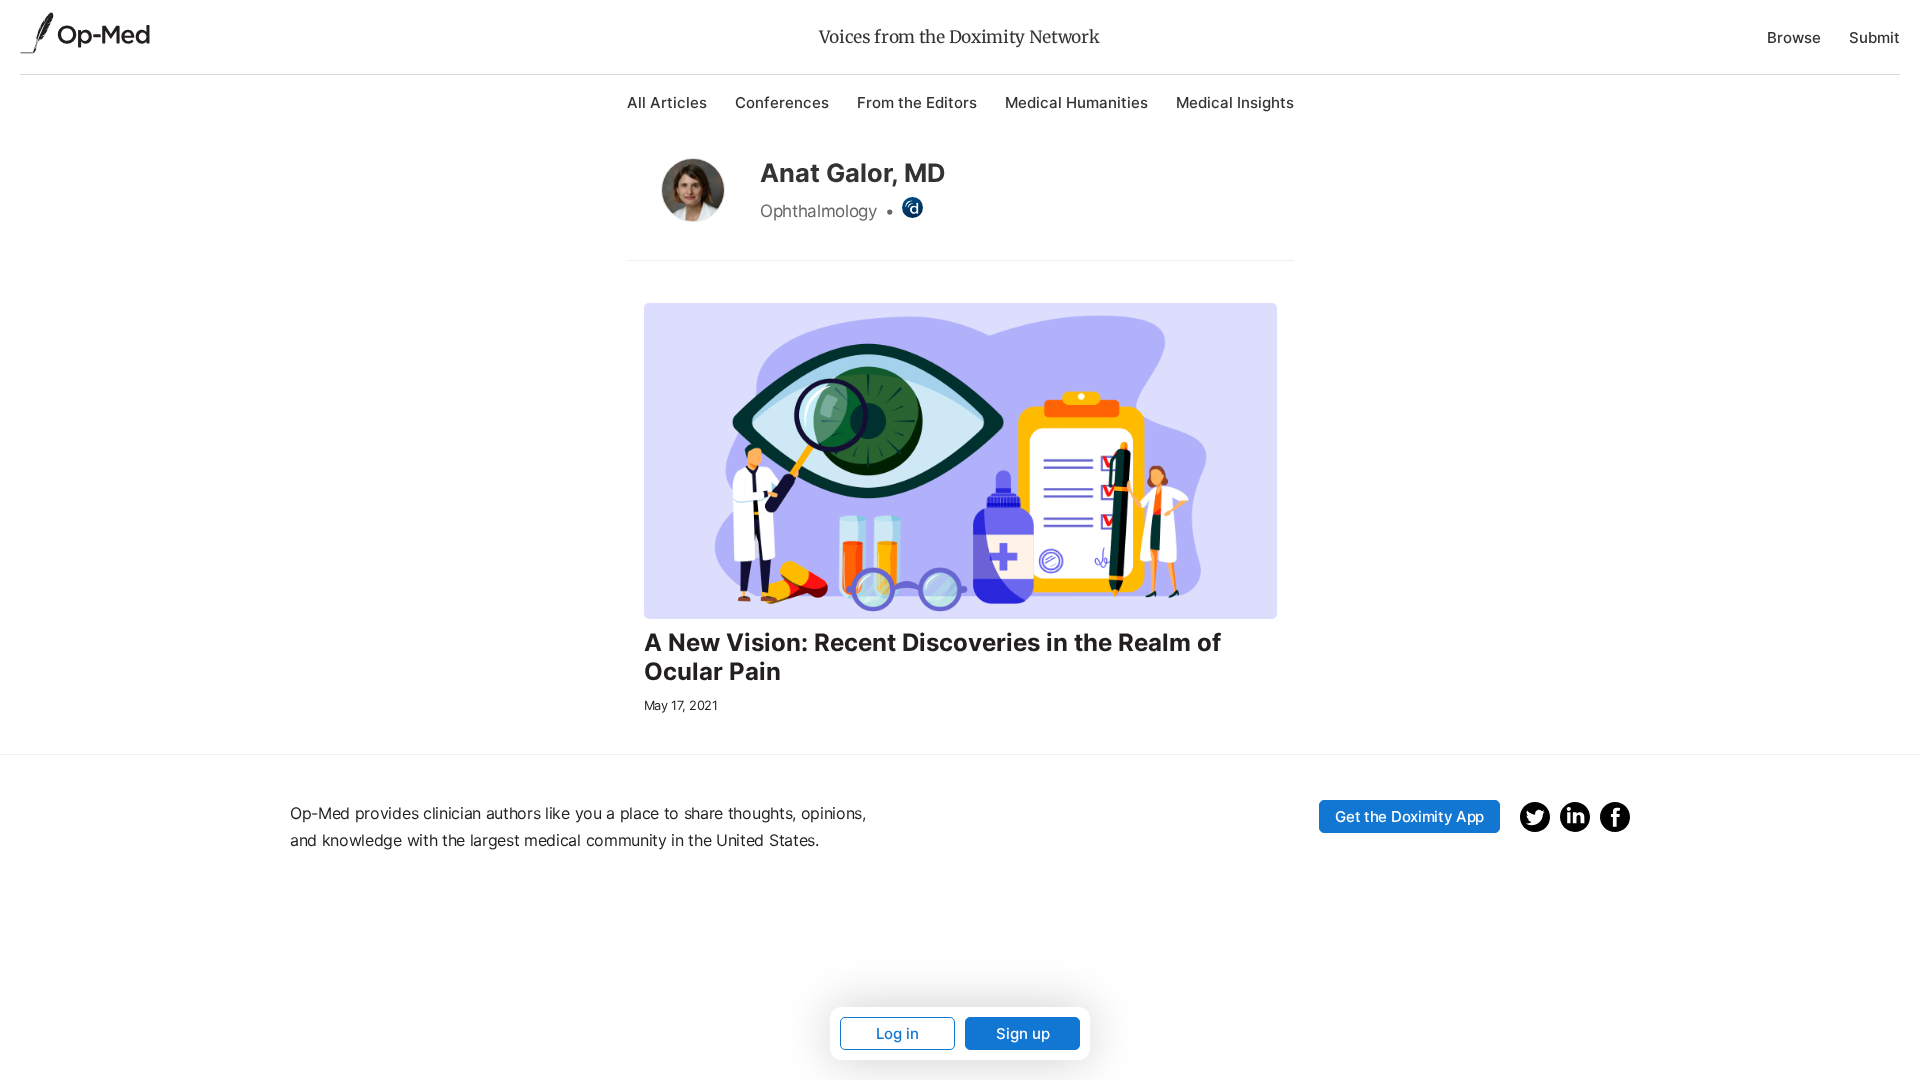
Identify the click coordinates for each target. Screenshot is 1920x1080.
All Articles (667, 102)
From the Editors (917, 102)
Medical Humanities (1076, 102)
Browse (1794, 37)
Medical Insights (1235, 102)
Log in (897, 1033)
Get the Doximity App (1409, 816)
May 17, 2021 (681, 705)
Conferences (782, 102)
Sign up (1023, 1033)
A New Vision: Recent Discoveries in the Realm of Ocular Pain (932, 657)
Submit (1874, 37)
